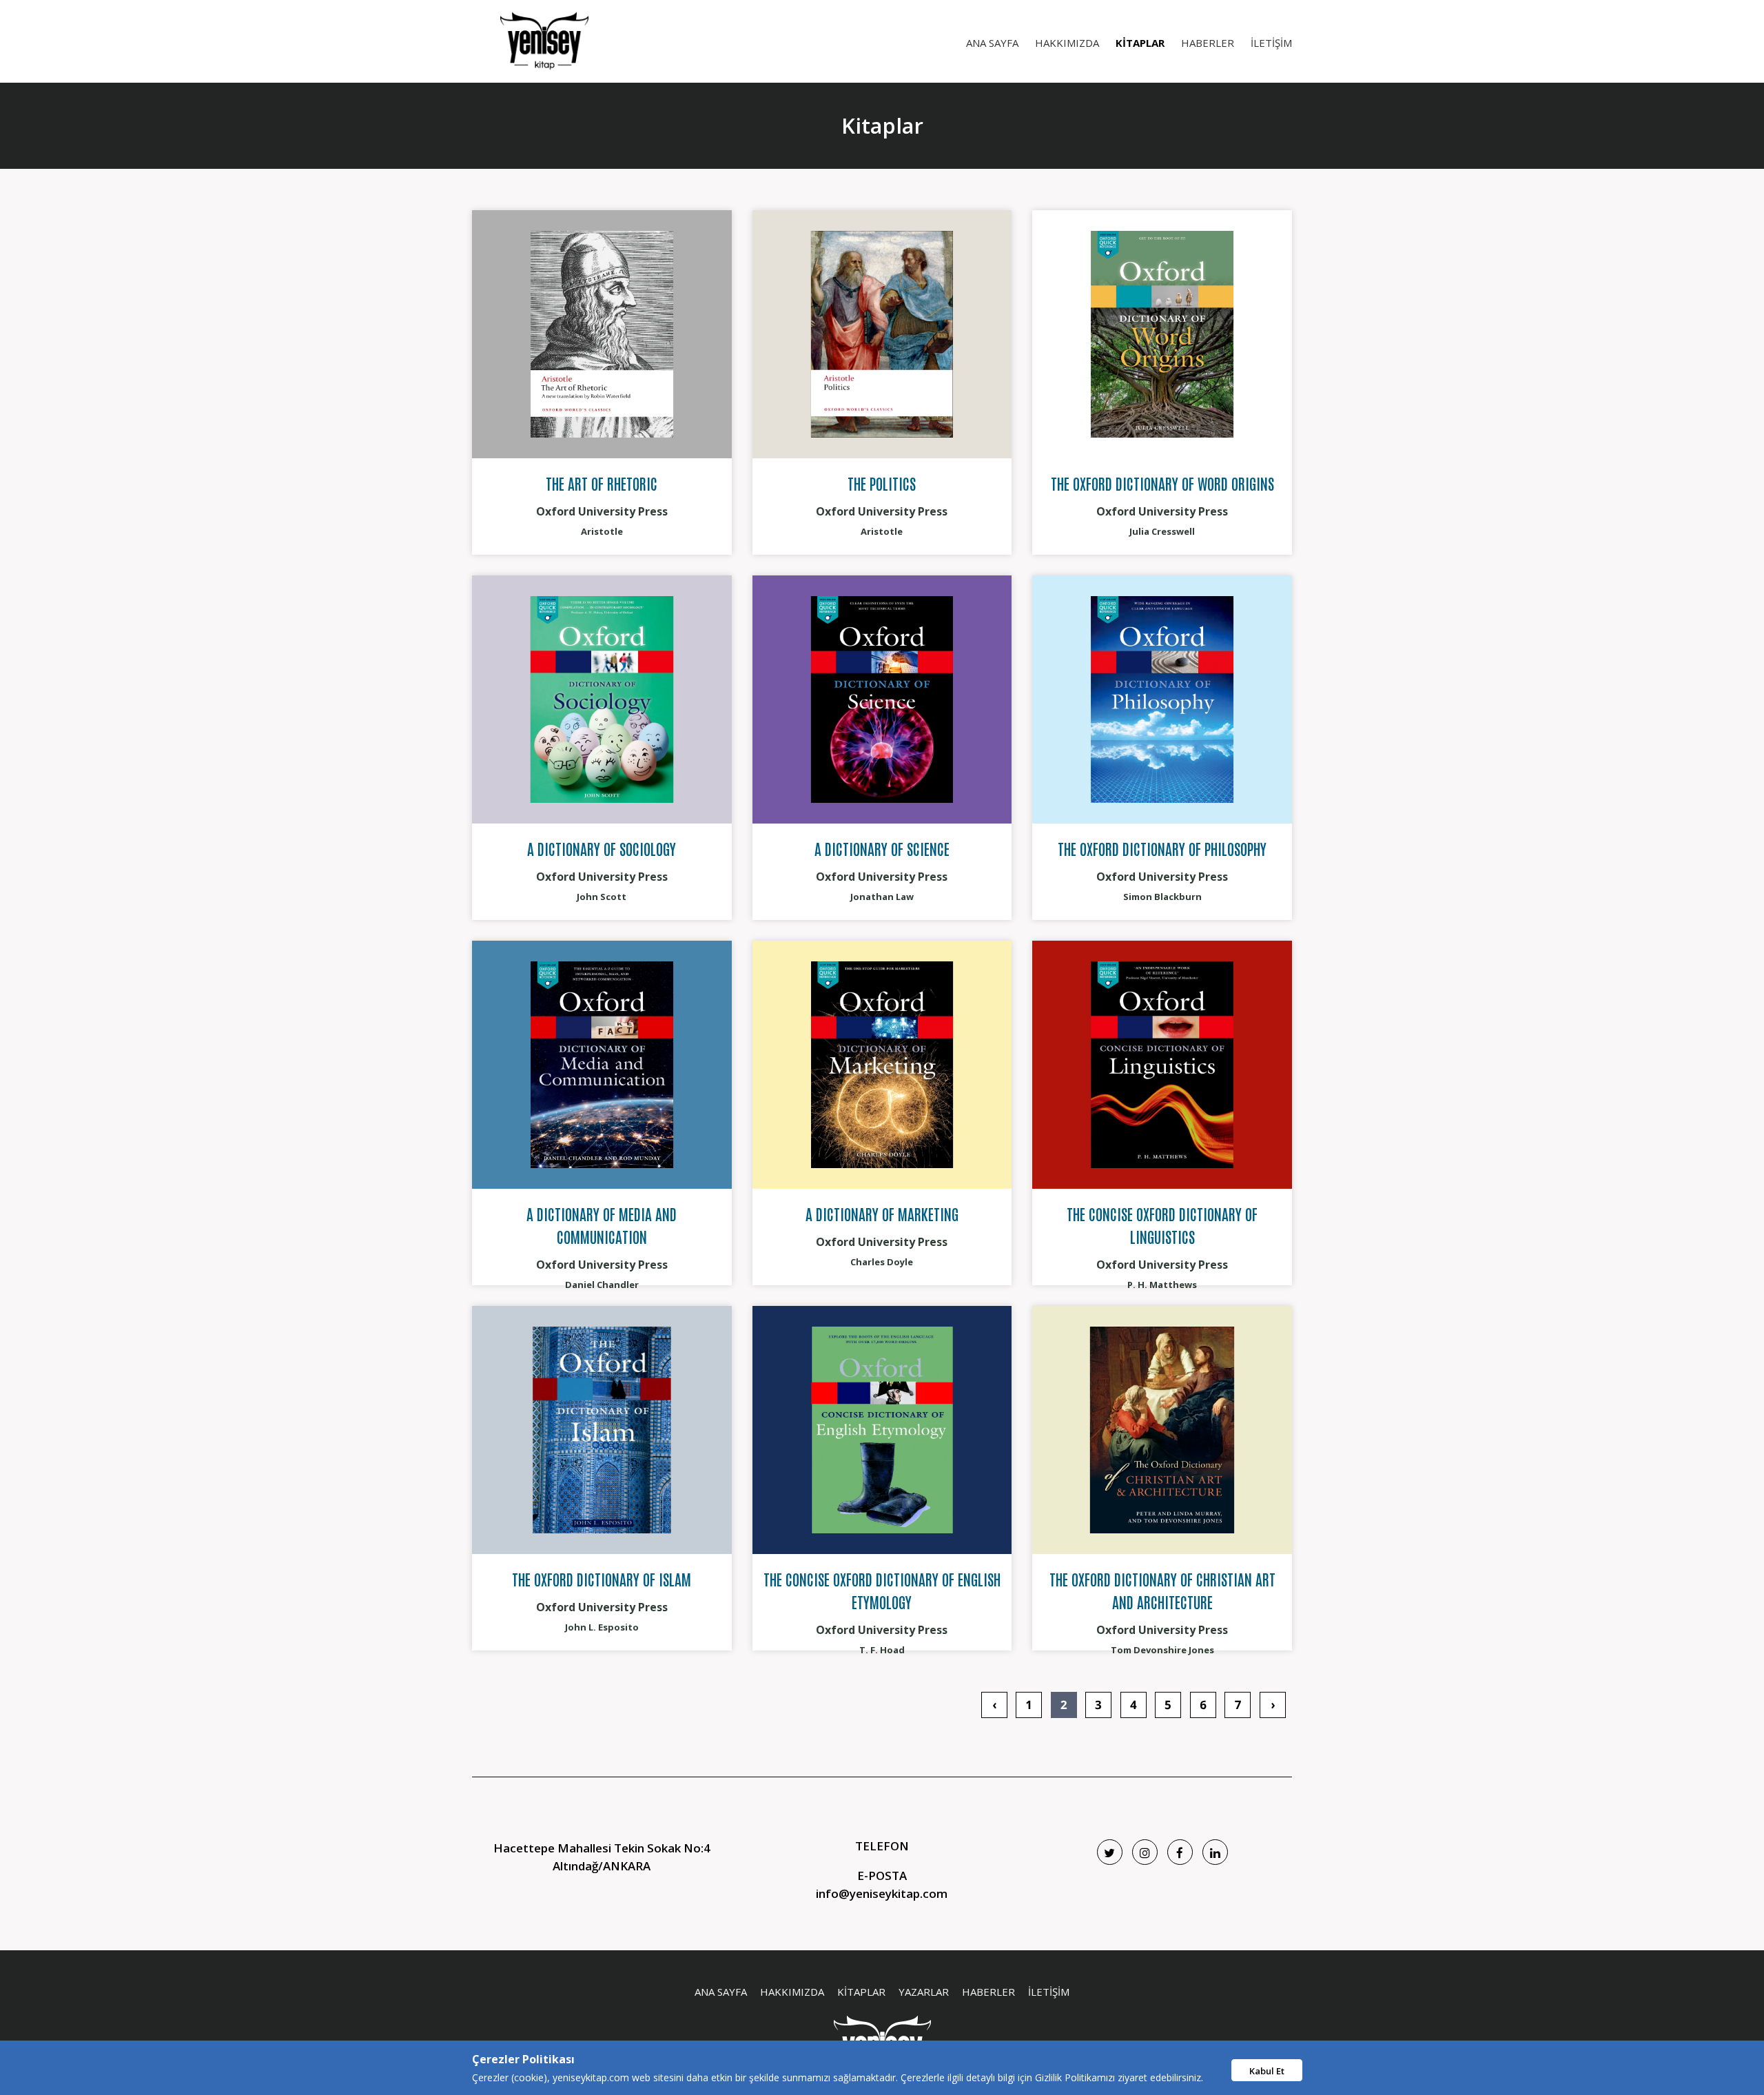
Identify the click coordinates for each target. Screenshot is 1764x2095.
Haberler (1208, 43)
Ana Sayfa (992, 43)
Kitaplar (1140, 43)
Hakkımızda (1067, 43)
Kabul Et (1267, 2071)
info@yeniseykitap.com (882, 1893)
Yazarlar (924, 1992)
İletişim (1271, 43)
